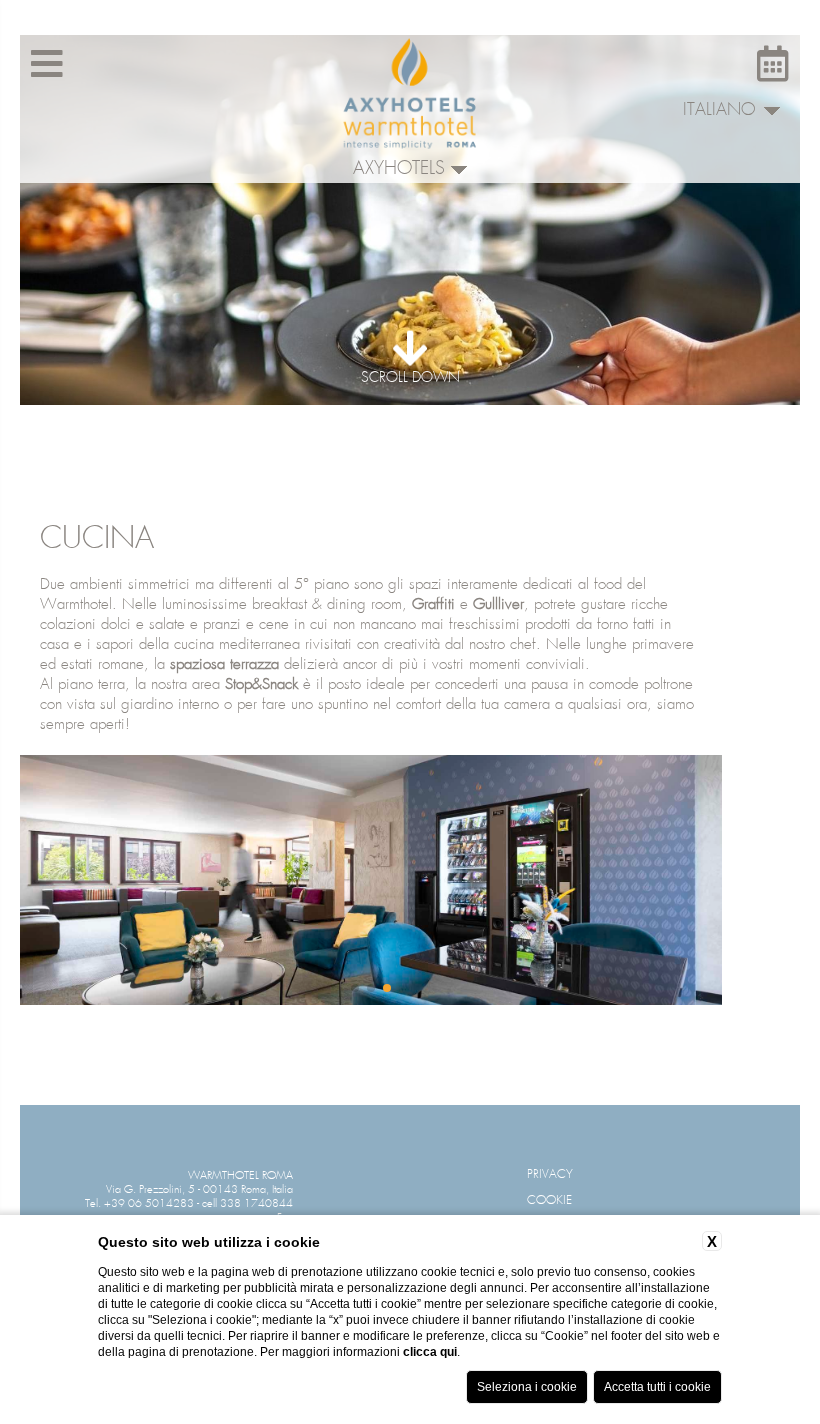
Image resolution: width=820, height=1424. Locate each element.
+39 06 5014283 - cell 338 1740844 (198, 1204)
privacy (550, 1174)
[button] (355, 988)
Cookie (549, 1200)
